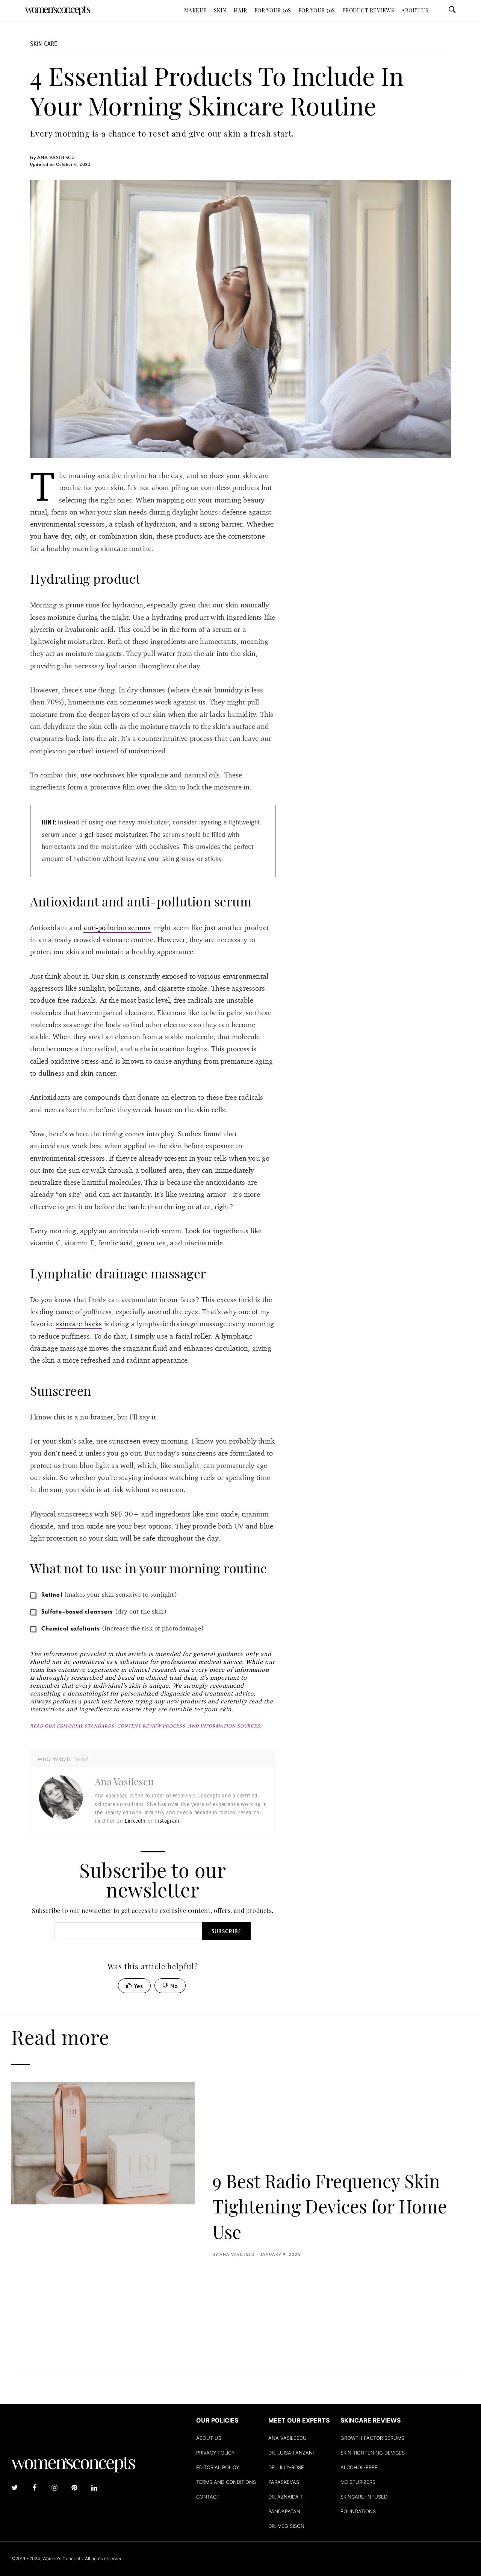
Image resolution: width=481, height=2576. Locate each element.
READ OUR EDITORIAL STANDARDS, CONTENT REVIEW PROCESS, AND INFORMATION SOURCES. (146, 1726)
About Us (415, 10)
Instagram (167, 1821)
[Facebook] (35, 2488)
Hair (240, 10)
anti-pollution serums (117, 927)
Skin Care (44, 44)
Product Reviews (368, 10)
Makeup (195, 10)
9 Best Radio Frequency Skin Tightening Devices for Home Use (330, 2206)
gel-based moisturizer (116, 835)
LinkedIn (135, 1821)
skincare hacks (79, 1324)
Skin (220, 10)
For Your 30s (273, 10)
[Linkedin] (94, 2488)
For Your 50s (317, 10)
